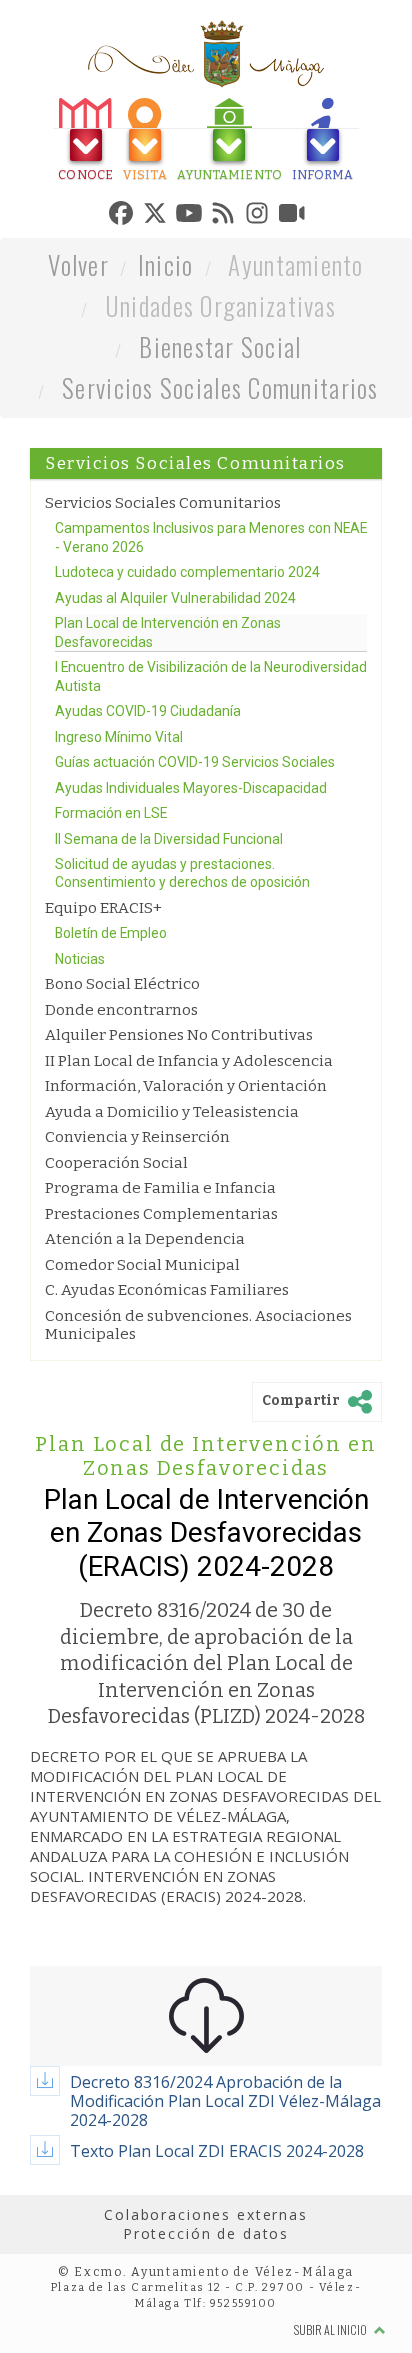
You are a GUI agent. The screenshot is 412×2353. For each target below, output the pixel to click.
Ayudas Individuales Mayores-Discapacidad (191, 880)
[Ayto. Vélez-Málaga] (206, 54)
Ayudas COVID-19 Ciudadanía (148, 804)
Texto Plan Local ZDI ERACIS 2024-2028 (217, 2243)
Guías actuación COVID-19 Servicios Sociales (195, 855)
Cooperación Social (116, 1255)
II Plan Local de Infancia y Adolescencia (189, 1154)
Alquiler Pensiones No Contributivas (179, 1128)
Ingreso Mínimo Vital (119, 829)
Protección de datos (206, 2326)
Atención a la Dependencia (145, 1332)
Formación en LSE (111, 906)
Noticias (80, 1052)
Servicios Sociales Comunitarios (220, 479)
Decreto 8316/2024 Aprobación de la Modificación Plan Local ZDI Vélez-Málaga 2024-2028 (225, 2193)
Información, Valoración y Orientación (186, 1179)
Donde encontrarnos (121, 1103)
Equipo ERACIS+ (103, 1001)
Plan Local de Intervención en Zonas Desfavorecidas (205, 1548)
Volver (78, 356)
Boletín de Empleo (111, 1026)
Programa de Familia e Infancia (160, 1281)
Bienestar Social (220, 438)
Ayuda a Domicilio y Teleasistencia (172, 1205)
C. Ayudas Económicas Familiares (167, 1383)
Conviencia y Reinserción (137, 1230)
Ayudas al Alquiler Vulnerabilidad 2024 (175, 690)
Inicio (166, 356)
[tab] (57, 142)
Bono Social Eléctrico (122, 1077)
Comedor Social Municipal (142, 1357)
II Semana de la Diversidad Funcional (169, 931)
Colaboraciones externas (206, 2306)
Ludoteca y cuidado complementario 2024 (187, 665)
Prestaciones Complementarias (161, 1306)
